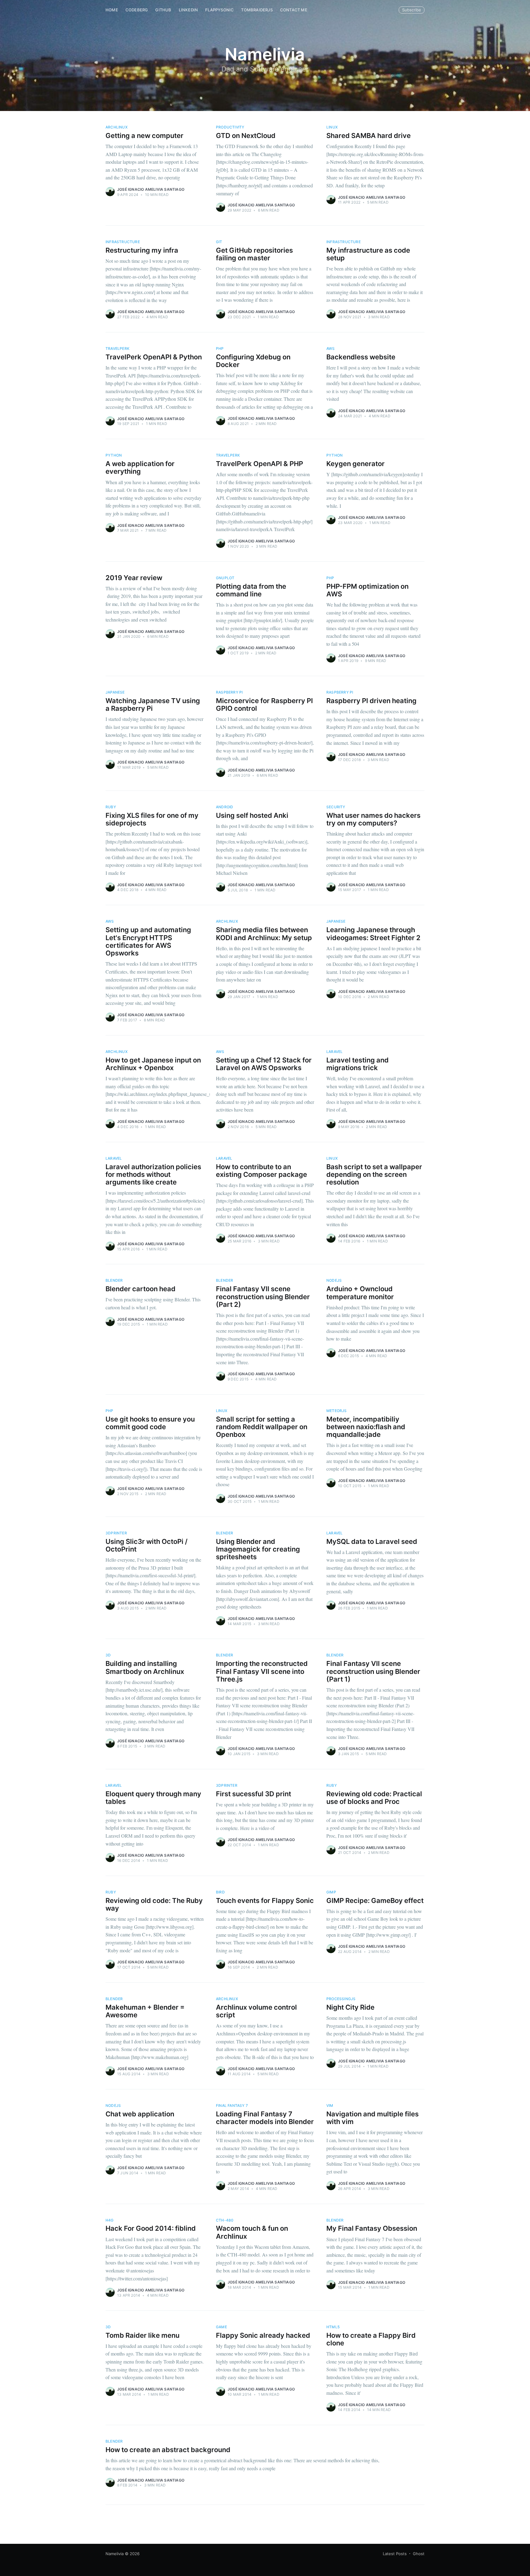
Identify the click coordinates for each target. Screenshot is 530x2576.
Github (163, 10)
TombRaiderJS (257, 10)
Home (112, 10)
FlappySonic (219, 10)
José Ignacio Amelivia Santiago (151, 189)
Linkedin (188, 10)
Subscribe (412, 10)
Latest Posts (395, 2554)
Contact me (294, 10)
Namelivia (115, 2554)
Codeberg (137, 10)
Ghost (419, 2554)
